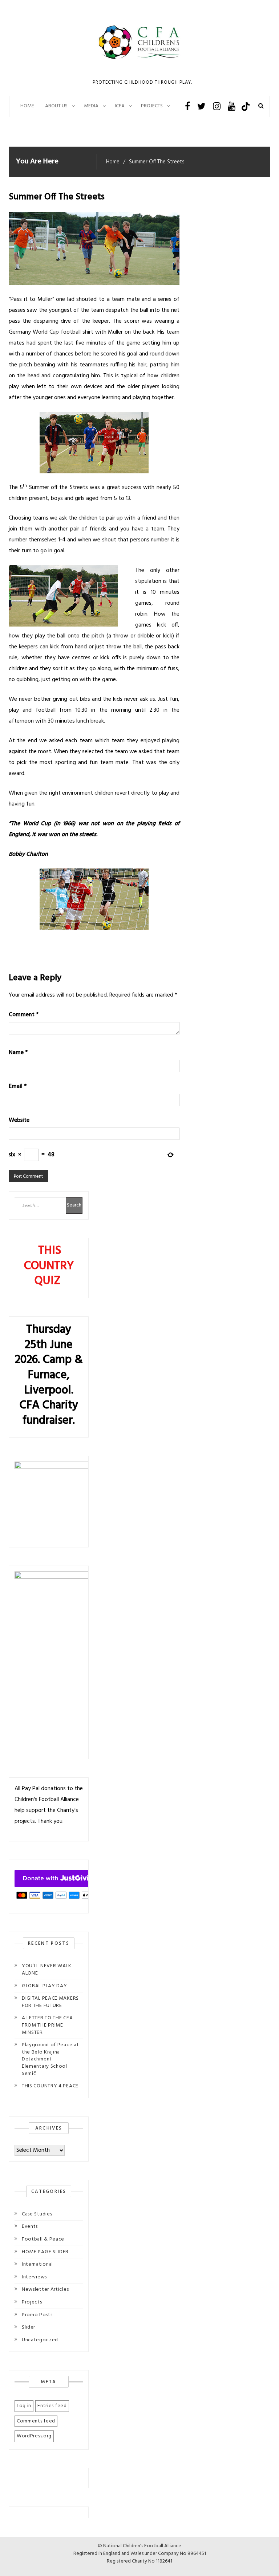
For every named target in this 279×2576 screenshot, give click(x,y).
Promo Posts (37, 2315)
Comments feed (36, 2421)
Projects (32, 2302)
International (37, 2264)
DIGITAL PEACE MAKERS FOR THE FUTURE (50, 2002)
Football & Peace (43, 2239)
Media (91, 106)
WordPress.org (34, 2436)
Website (19, 1120)
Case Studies (37, 2214)
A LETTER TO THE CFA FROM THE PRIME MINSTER (47, 2025)
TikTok (245, 106)
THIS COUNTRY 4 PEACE (50, 2086)
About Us (56, 106)
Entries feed (52, 2406)
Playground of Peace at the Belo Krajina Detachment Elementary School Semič (50, 2059)
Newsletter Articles (45, 2289)
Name (18, 1053)
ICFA (120, 106)
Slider (29, 2327)
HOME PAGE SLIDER (45, 2252)
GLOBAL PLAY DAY (45, 1986)
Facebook (187, 106)
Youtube (232, 106)
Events (30, 2227)
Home (27, 106)
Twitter (201, 106)
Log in (24, 2406)
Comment (24, 1015)
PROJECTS (152, 106)
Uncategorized (40, 2340)
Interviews (34, 2277)
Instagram (217, 106)
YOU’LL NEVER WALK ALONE (47, 1970)
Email (18, 1086)
